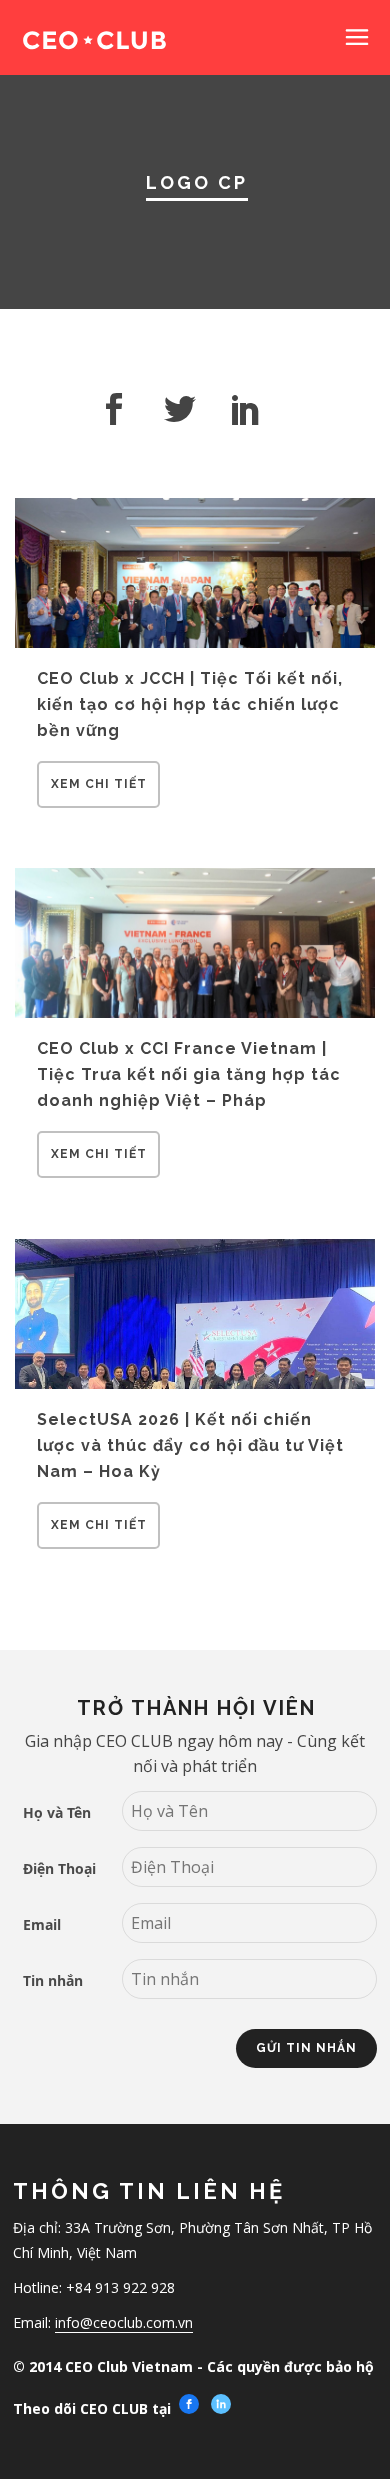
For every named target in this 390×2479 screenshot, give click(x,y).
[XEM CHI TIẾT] (98, 802)
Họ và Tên (57, 1812)
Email (42, 1924)
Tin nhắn (53, 1980)
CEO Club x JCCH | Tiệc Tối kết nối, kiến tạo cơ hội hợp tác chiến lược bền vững (190, 704)
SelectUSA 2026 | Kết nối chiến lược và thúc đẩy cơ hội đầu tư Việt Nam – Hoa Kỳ (190, 1445)
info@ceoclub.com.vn (124, 2322)
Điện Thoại (59, 1868)
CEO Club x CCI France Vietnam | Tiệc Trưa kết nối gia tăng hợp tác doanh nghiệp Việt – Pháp (189, 1074)
